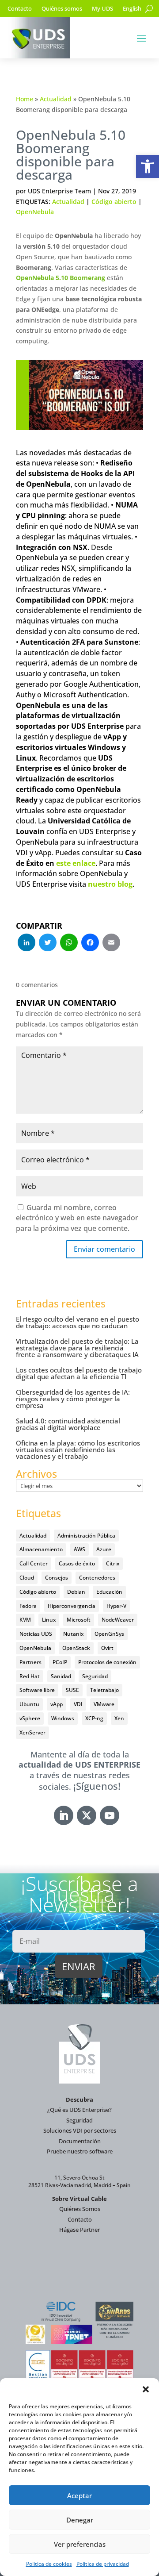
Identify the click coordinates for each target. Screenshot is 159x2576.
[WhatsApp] (69, 943)
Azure (104, 1549)
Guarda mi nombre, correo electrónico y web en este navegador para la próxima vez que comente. (77, 1218)
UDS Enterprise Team (59, 191)
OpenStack (76, 1648)
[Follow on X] (87, 1815)
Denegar (80, 2520)
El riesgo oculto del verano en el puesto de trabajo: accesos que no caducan (78, 1322)
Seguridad (95, 1676)
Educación (109, 1592)
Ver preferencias (80, 2544)
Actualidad (56, 99)
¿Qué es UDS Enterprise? (79, 2110)
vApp (57, 1704)
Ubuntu (29, 1704)
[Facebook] (90, 943)
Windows (63, 1718)
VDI (78, 1704)
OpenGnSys (109, 1634)
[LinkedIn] (26, 943)
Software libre (37, 1690)
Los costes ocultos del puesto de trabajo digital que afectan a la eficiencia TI (79, 1373)
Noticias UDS (36, 1634)
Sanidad (61, 1676)
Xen (119, 1718)
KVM (25, 1620)
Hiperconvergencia (72, 1606)
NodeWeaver (118, 1620)
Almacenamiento (41, 1549)
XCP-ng (94, 1718)
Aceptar (79, 2495)
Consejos (57, 1578)
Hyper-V (116, 1606)
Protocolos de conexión (107, 1662)
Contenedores (97, 1578)
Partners (30, 1662)
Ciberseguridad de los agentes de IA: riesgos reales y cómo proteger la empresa (73, 1399)
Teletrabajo (104, 1690)
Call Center (34, 1563)
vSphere (30, 1718)
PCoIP (60, 1662)
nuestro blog (110, 884)
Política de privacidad (103, 2564)
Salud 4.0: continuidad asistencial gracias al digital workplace (68, 1424)
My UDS (102, 9)
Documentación (80, 2141)
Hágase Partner (79, 2230)
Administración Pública (86, 1536)
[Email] (111, 943)
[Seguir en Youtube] (110, 1815)
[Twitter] (48, 943)
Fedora (28, 1606)
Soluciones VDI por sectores (80, 2130)
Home (25, 99)
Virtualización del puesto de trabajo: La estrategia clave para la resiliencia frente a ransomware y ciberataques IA (77, 1348)
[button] (148, 166)
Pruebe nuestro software (80, 2151)
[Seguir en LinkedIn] (64, 1815)
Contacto (20, 9)
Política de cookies (49, 2564)
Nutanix (73, 1634)
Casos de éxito (77, 1563)
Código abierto (114, 202)
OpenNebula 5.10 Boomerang (61, 278)
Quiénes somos (62, 9)
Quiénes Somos (80, 2209)
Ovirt (107, 1648)
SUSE (72, 1690)
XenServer (32, 1732)
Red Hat (30, 1676)
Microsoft (79, 1620)
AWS (79, 1549)
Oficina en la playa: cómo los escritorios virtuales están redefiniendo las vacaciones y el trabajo (78, 1449)
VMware (104, 1704)
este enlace (76, 863)
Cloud (27, 1578)
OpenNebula (35, 212)
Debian (76, 1592)
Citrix (113, 1563)
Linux (49, 1620)
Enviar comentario (104, 1249)
